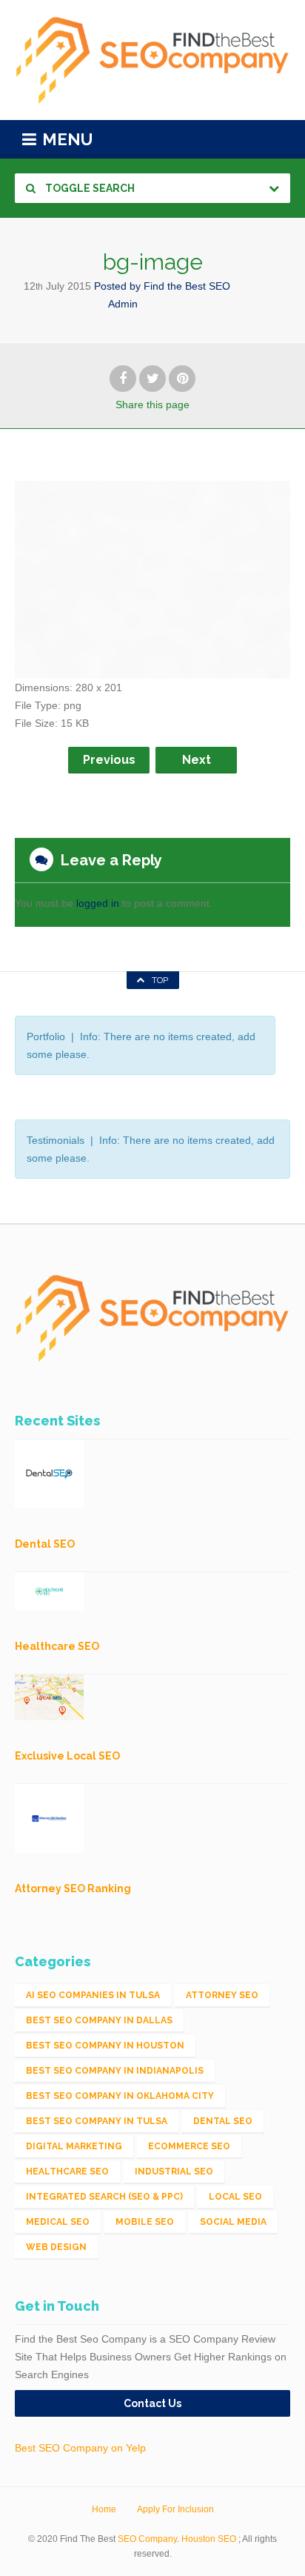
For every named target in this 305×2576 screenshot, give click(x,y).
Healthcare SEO (67, 2171)
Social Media (233, 2222)
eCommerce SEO (189, 2146)
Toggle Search (89, 188)
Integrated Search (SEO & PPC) (104, 2197)
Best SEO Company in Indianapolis (115, 2071)
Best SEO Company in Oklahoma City (120, 2096)
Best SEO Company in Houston (105, 2046)
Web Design (56, 2247)
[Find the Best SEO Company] (152, 60)
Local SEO (235, 2197)
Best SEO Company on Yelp (80, 2448)
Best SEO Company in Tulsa (97, 2121)
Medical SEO (58, 2222)
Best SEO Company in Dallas (99, 2020)
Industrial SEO (174, 2171)
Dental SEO (223, 2121)
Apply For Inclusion (175, 2509)
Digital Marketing (74, 2146)
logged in (98, 903)
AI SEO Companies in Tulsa (93, 1995)
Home (104, 2509)
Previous (109, 760)
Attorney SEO (222, 1995)
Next (197, 760)
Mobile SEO (145, 2222)
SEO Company (147, 2539)
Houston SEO (209, 2539)
